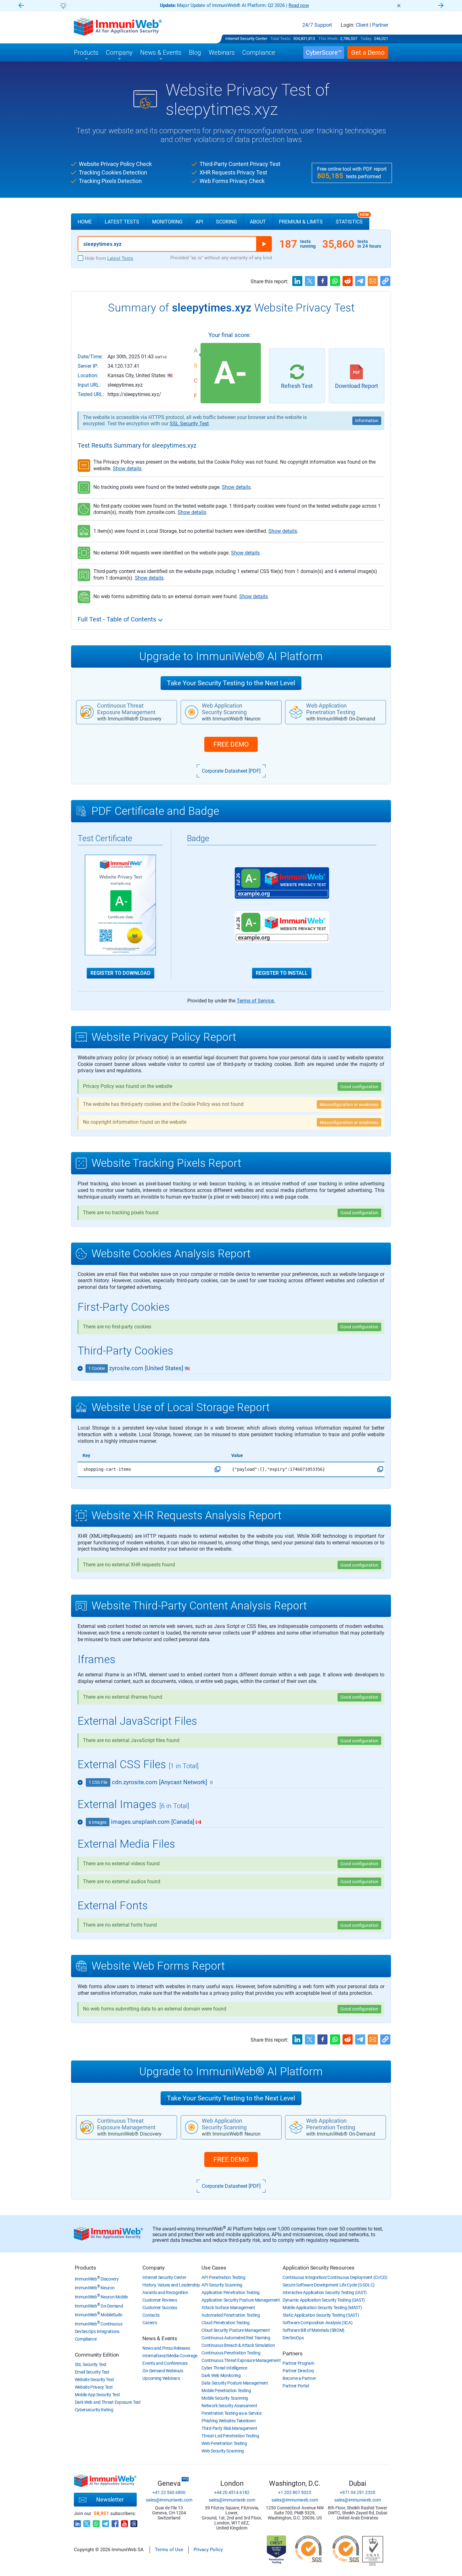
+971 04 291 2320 (357, 2492)
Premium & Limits (301, 222)
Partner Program (298, 2363)
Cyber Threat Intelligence (224, 2368)
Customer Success (160, 2308)
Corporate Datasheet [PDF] (231, 771)
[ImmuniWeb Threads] (134, 2522)
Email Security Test (92, 2372)
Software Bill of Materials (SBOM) (313, 2330)
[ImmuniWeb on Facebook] (115, 2522)
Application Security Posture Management (241, 2300)
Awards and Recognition (165, 2292)
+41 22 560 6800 (169, 2492)
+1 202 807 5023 (295, 2492)
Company (154, 2268)
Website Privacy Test (94, 2387)
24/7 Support (317, 25)
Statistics (352, 219)
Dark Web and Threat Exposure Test (108, 2402)
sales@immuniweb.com (169, 2500)
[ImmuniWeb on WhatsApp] (96, 2522)
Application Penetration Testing (231, 2292)
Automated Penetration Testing (231, 2315)
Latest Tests (122, 222)
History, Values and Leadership (171, 2285)
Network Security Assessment (229, 2406)
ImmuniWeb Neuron (95, 2288)
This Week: (328, 39)
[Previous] (21, 6)
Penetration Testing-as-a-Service (231, 2413)
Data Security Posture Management (235, 2383)
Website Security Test (94, 2380)
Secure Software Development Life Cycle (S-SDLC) (329, 2285)
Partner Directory (298, 2371)
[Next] (441, 6)
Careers (150, 2323)
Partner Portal (296, 2386)
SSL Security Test (189, 424)
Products (85, 2268)
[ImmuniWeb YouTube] (124, 2522)
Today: (366, 39)
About (258, 222)
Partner (380, 25)
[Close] (399, 6)
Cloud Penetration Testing (225, 2323)
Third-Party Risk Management (229, 2428)
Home (85, 222)
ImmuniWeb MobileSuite (99, 2315)
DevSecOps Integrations (97, 2331)
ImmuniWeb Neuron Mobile (101, 2297)
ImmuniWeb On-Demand (99, 2306)
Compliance (86, 2339)
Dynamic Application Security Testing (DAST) (324, 2300)
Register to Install (282, 973)
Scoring (226, 222)
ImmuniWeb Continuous (99, 2324)
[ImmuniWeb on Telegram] (106, 2522)
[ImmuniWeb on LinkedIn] (77, 2522)
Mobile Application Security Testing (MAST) (322, 2308)
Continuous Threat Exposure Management (241, 2360)
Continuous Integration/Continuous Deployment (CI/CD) (335, 2277)
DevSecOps (293, 2338)
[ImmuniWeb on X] (87, 2522)
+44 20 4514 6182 (232, 2492)
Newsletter (110, 2499)
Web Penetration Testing (224, 2443)
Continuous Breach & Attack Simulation (238, 2345)
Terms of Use (169, 2550)
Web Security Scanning (223, 2451)
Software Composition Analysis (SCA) (318, 2323)
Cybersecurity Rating (94, 2410)
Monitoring (167, 222)
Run (264, 244)
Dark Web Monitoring (221, 2375)
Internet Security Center (246, 39)
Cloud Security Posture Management (236, 2330)
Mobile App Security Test (97, 2395)
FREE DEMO (231, 744)
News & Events (160, 2338)
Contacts (151, 2315)
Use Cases (214, 2268)
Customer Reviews (160, 2300)
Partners (292, 2353)
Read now (299, 5)
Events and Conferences (165, 2363)
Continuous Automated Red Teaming (236, 2338)
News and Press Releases (166, 2348)
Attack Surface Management (228, 2308)
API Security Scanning (222, 2285)
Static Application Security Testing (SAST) (321, 2315)
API (199, 222)
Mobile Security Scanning (225, 2398)
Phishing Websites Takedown (228, 2421)
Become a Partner (299, 2378)
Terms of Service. (256, 1001)
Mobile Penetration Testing (226, 2391)
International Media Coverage (170, 2356)
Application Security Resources (319, 2268)
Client (362, 25)
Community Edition (97, 2355)
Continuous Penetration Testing (231, 2353)
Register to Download (121, 973)
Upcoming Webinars (161, 2378)
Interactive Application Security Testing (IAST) (325, 2292)
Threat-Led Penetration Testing (230, 2436)
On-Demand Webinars (163, 2371)
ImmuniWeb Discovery (97, 2279)
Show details (127, 469)
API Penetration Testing (223, 2277)
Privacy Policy (208, 2550)
